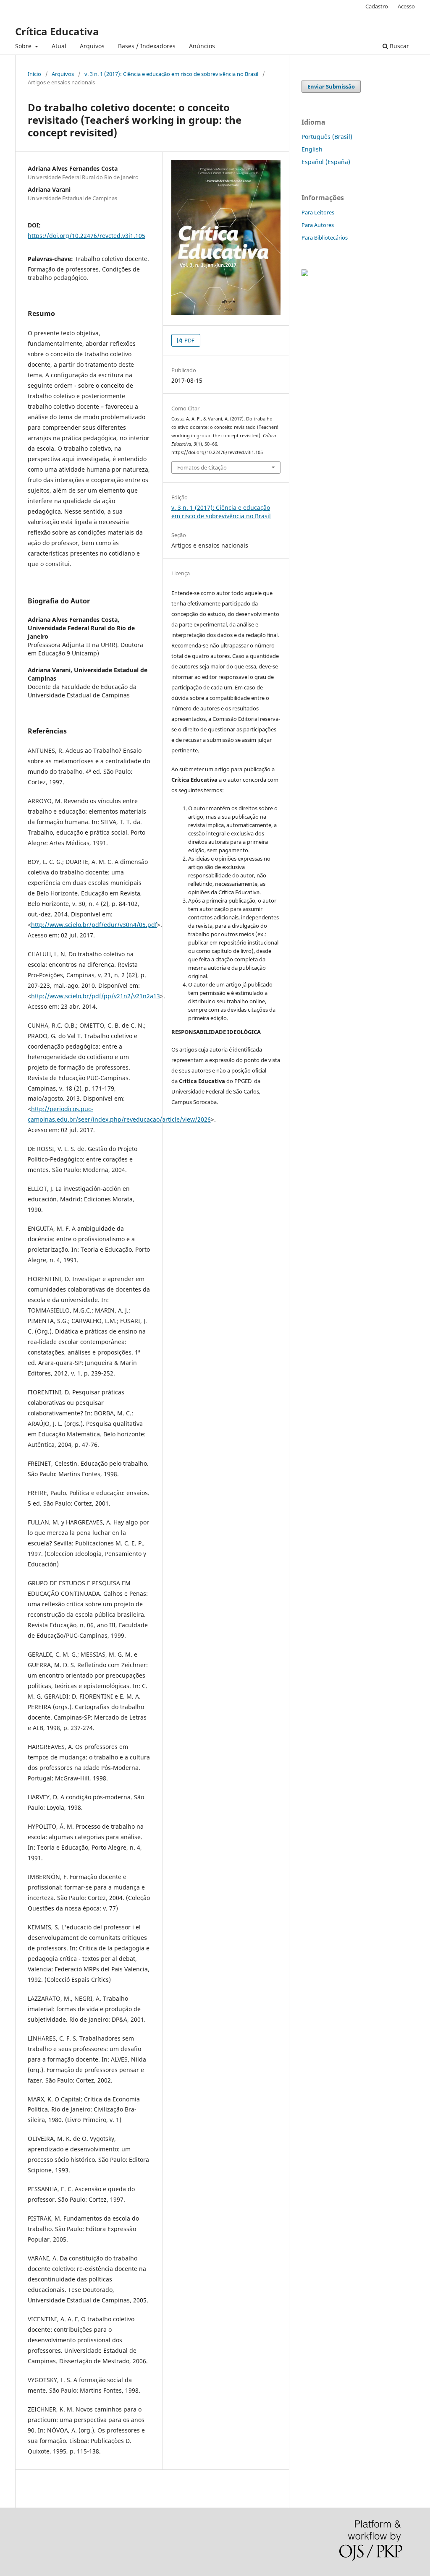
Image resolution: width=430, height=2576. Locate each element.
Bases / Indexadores (147, 46)
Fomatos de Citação (202, 467)
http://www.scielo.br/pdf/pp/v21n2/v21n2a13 (96, 996)
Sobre (24, 46)
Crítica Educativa (57, 31)
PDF (189, 340)
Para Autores (318, 225)
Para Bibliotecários (325, 238)
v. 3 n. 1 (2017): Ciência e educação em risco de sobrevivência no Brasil (171, 74)
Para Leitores (318, 212)
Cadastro (377, 6)
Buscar (399, 46)
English (312, 149)
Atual (59, 46)
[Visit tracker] (305, 274)
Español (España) (326, 162)
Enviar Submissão (331, 86)
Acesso (406, 6)
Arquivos (92, 46)
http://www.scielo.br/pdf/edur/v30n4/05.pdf (94, 925)
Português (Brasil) (327, 137)
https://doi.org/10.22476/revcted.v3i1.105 (87, 236)
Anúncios (202, 46)
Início (34, 74)
